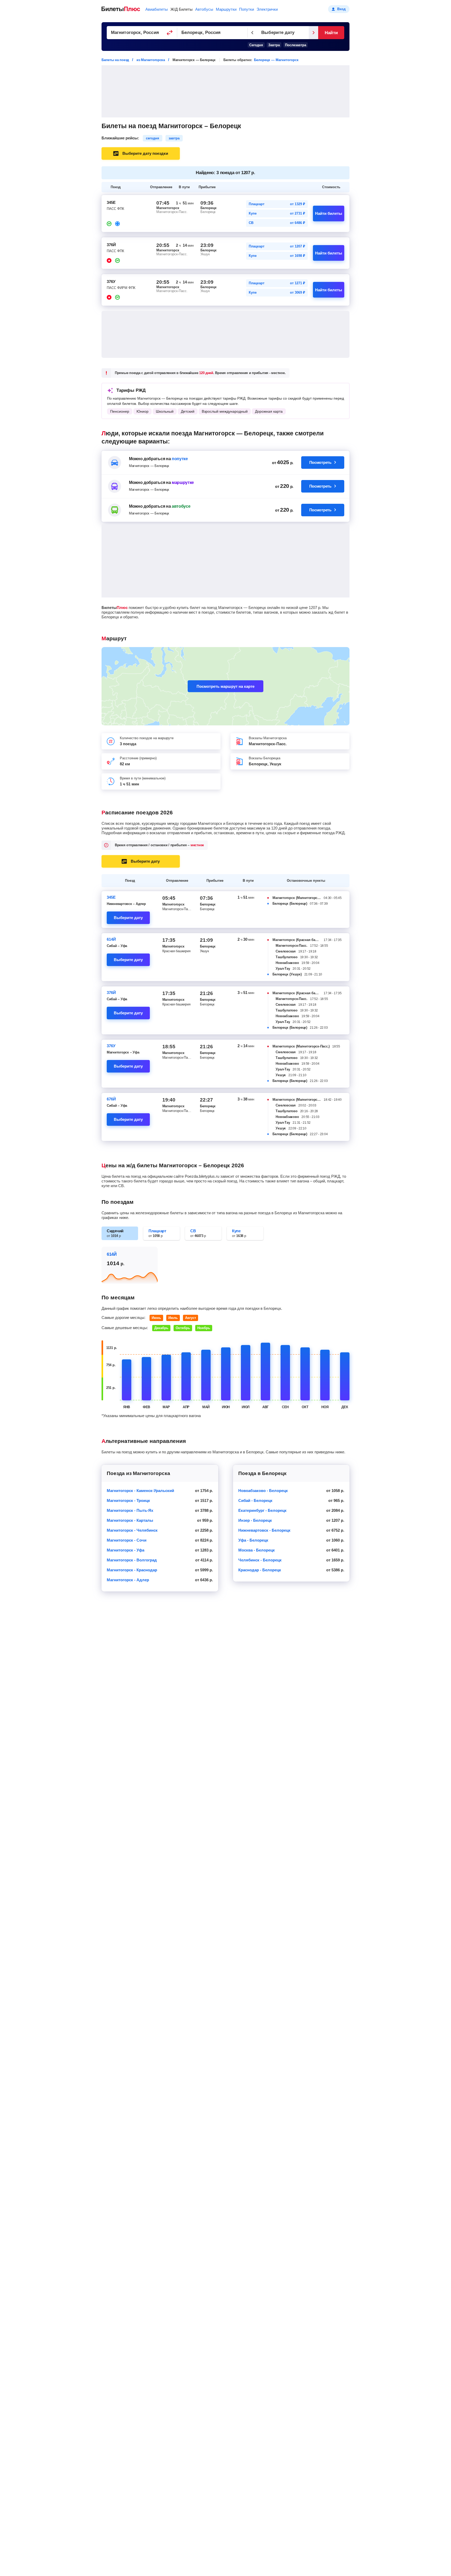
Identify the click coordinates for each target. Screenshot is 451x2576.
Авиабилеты (157, 9)
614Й (111, 939)
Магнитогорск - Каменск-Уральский (140, 1491)
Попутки (247, 9)
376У (111, 1046)
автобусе (181, 506)
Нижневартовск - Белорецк (264, 1530)
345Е (111, 897)
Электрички (267, 9)
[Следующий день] (313, 33)
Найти (331, 33)
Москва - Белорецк (257, 1550)
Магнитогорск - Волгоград (132, 1560)
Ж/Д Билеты (182, 9)
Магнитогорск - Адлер (128, 1580)
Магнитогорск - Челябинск (132, 1530)
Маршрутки (226, 9)
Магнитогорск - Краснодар (132, 1570)
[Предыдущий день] (252, 33)
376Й (111, 993)
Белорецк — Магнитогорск (276, 60)
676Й (111, 1099)
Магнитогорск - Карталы (130, 1520)
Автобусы (204, 9)
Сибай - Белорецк (255, 1500)
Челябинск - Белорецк (260, 1560)
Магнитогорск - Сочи (127, 1540)
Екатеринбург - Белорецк (262, 1510)
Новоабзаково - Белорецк (263, 1491)
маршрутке (183, 482)
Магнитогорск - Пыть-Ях (130, 1510)
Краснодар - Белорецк (260, 1570)
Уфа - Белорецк (253, 1540)
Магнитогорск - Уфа (126, 1550)
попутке (180, 459)
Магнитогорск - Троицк (128, 1500)
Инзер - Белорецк (255, 1520)
